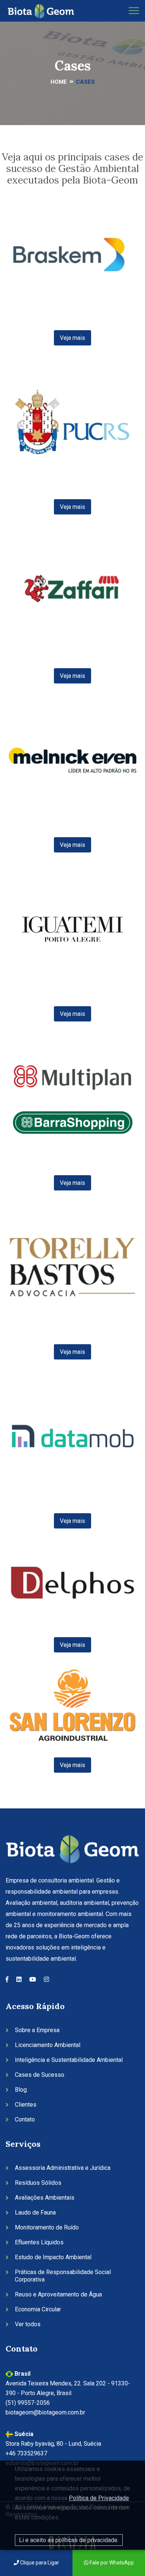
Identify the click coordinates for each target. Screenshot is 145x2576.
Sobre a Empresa (37, 2030)
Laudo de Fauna (35, 2212)
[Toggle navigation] (134, 11)
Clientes (26, 2105)
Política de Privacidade (99, 2498)
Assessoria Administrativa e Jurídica (63, 2168)
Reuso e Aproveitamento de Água (58, 2294)
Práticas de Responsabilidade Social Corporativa (63, 2276)
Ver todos (28, 2324)
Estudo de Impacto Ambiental (53, 2257)
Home (59, 82)
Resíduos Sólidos (38, 2183)
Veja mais (72, 338)
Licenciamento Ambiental (48, 2045)
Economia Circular (38, 2309)
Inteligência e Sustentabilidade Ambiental (69, 2060)
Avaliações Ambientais (45, 2198)
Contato (25, 2119)
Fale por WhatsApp (111, 2563)
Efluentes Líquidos (39, 2242)
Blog (21, 2090)
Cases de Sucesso (40, 2075)
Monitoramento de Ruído (47, 2227)
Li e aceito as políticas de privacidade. (69, 2540)
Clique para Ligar (39, 2563)
